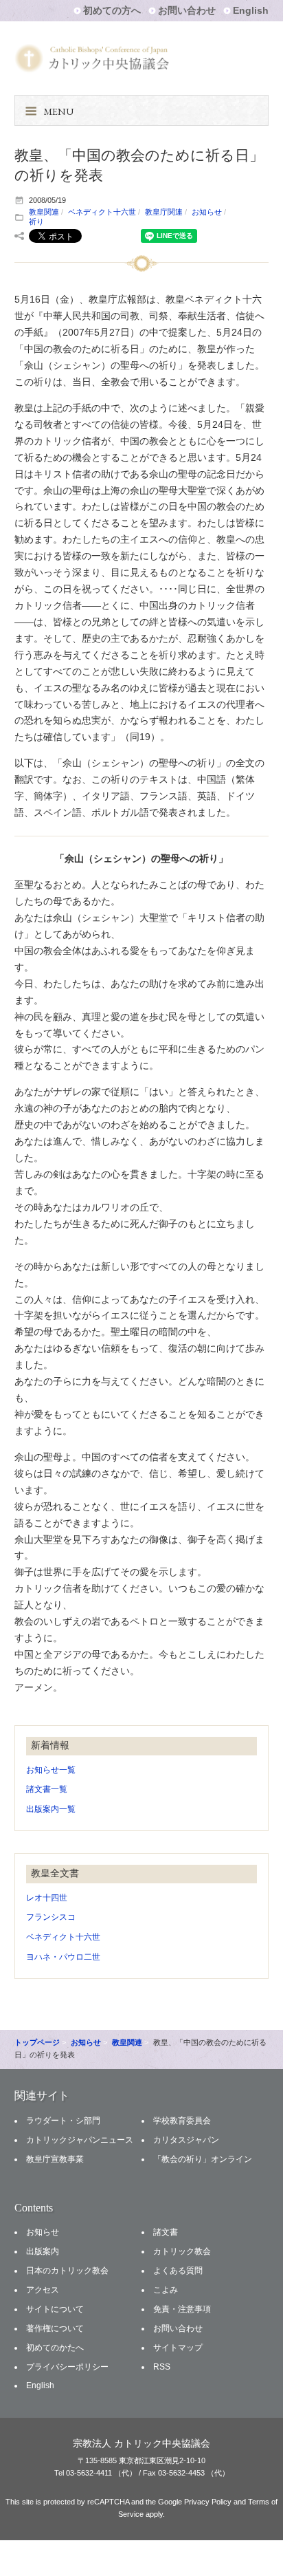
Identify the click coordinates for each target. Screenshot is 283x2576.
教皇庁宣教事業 (55, 2159)
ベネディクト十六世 (102, 212)
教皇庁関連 (164, 212)
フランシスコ (51, 1917)
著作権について (55, 2328)
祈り (36, 221)
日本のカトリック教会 (67, 2271)
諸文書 (166, 2232)
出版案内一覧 (51, 1809)
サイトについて (55, 2309)
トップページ (37, 2042)
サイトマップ (178, 2348)
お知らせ (207, 212)
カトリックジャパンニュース (80, 2140)
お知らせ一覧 (51, 1770)
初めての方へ (112, 10)
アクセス (43, 2290)
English (251, 10)
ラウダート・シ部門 (63, 2121)
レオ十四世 (47, 1898)
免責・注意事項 (182, 2309)
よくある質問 (178, 2271)
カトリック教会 (182, 2251)
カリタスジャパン (186, 2140)
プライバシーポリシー (67, 2367)
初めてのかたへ (55, 2348)
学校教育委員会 (182, 2121)
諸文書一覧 (47, 1789)
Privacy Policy (208, 2502)
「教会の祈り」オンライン (203, 2159)
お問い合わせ (187, 10)
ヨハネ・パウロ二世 (63, 1957)
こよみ (166, 2290)
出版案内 (43, 2251)
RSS (162, 2367)
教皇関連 (44, 212)
